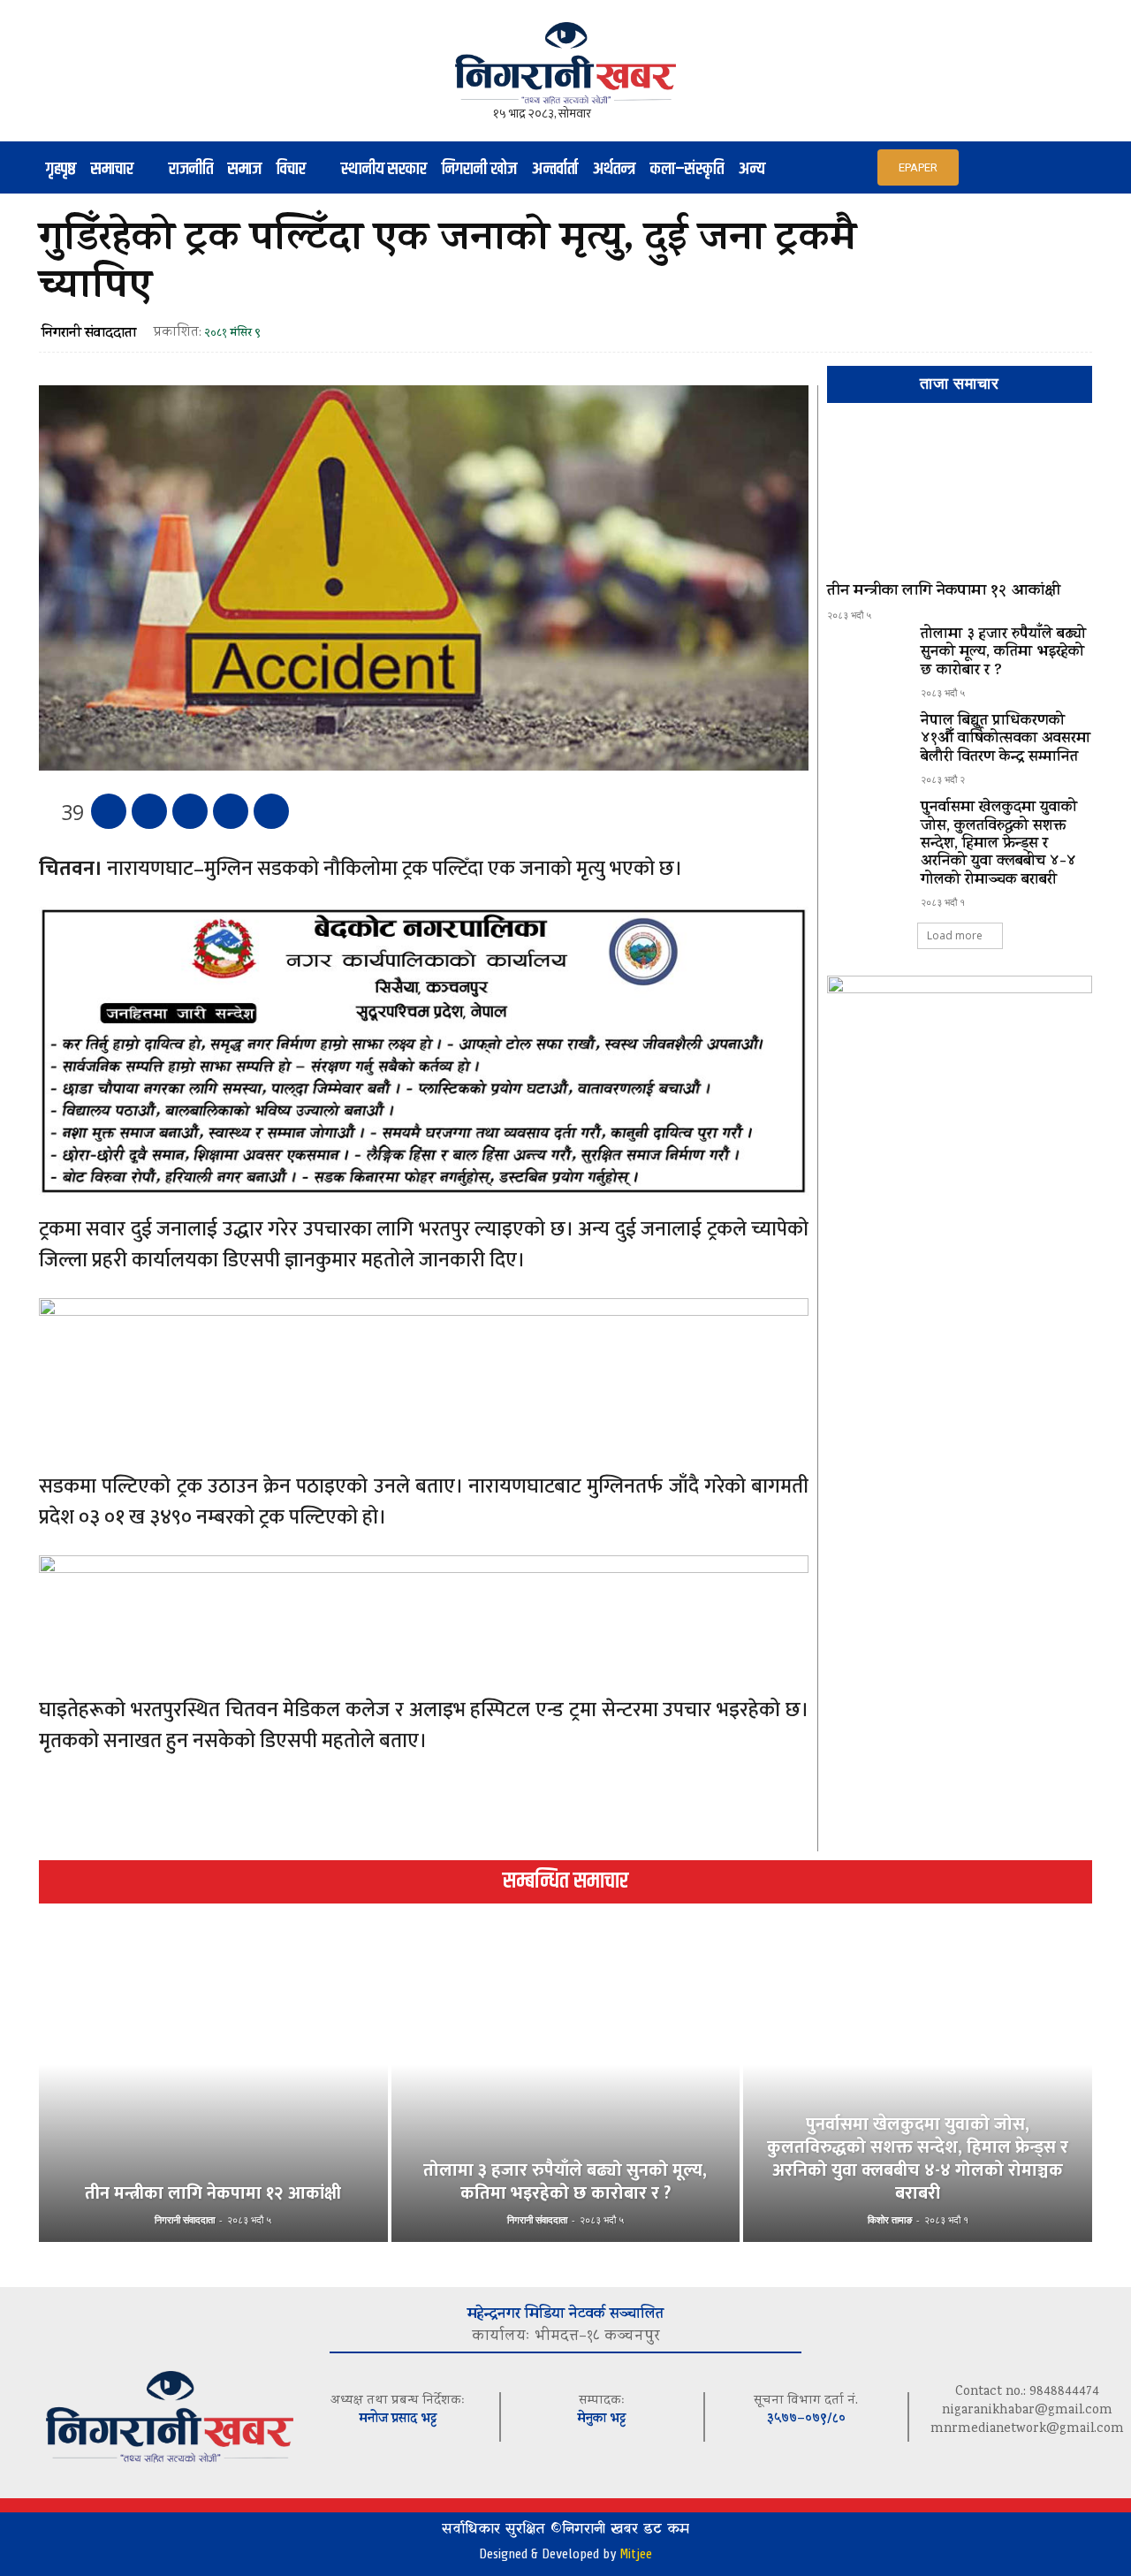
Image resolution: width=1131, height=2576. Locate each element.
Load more (955, 935)
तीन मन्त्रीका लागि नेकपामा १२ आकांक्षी (944, 592)
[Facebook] (109, 811)
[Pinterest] (190, 811)
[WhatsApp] (231, 811)
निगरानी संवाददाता (89, 334)
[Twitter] (149, 811)
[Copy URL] (271, 811)
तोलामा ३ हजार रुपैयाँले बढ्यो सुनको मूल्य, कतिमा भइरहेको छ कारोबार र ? (1003, 653)
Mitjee (636, 2554)
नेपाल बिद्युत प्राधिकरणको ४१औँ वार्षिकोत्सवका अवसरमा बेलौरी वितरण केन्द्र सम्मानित (1006, 740)
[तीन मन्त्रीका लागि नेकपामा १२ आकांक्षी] (960, 500)
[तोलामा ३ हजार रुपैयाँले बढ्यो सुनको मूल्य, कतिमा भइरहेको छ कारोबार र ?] (867, 658)
